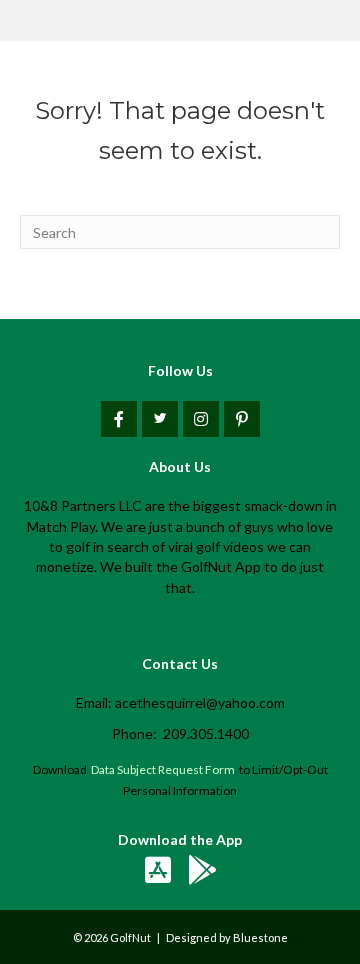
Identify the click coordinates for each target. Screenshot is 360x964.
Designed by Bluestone (227, 937)
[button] (119, 419)
